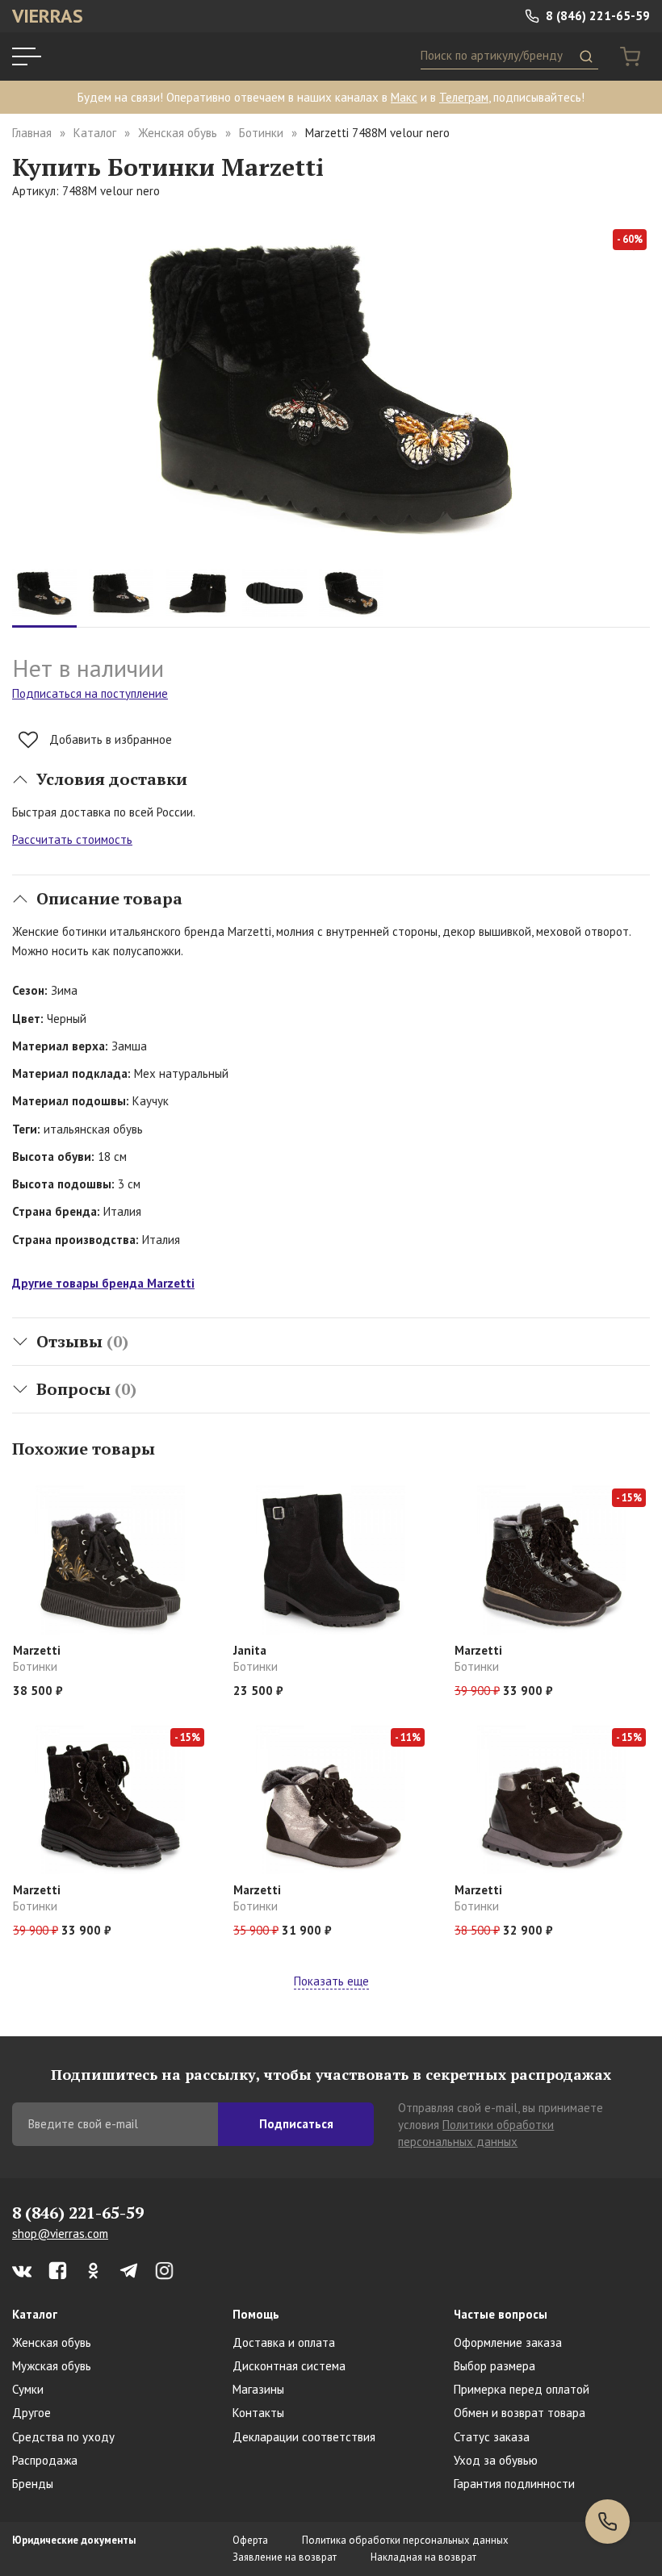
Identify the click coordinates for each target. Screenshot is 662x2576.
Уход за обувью (496, 2460)
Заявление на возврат (285, 2557)
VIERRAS (48, 16)
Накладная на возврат (423, 2557)
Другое (31, 2413)
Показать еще (331, 1981)
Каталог (95, 133)
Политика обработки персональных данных (405, 2540)
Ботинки (261, 133)
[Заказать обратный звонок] (608, 2522)
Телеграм (464, 97)
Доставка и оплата (284, 2342)
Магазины (258, 2389)
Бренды (33, 2484)
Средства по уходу (63, 2437)
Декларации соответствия (304, 2437)
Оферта (250, 2540)
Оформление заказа (508, 2342)
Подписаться (296, 2124)
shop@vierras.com (60, 2234)
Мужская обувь (52, 2366)
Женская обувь (178, 133)
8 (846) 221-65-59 (596, 16)
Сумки (28, 2389)
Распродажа (45, 2460)
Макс (404, 97)
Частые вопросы (501, 2314)
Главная (32, 133)
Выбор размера (494, 2366)
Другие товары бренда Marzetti (103, 1283)
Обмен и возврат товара (520, 2413)
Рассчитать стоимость (72, 839)
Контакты (258, 2413)
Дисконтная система (289, 2366)
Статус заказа (492, 2437)
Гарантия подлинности (514, 2484)
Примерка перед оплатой (522, 2389)
